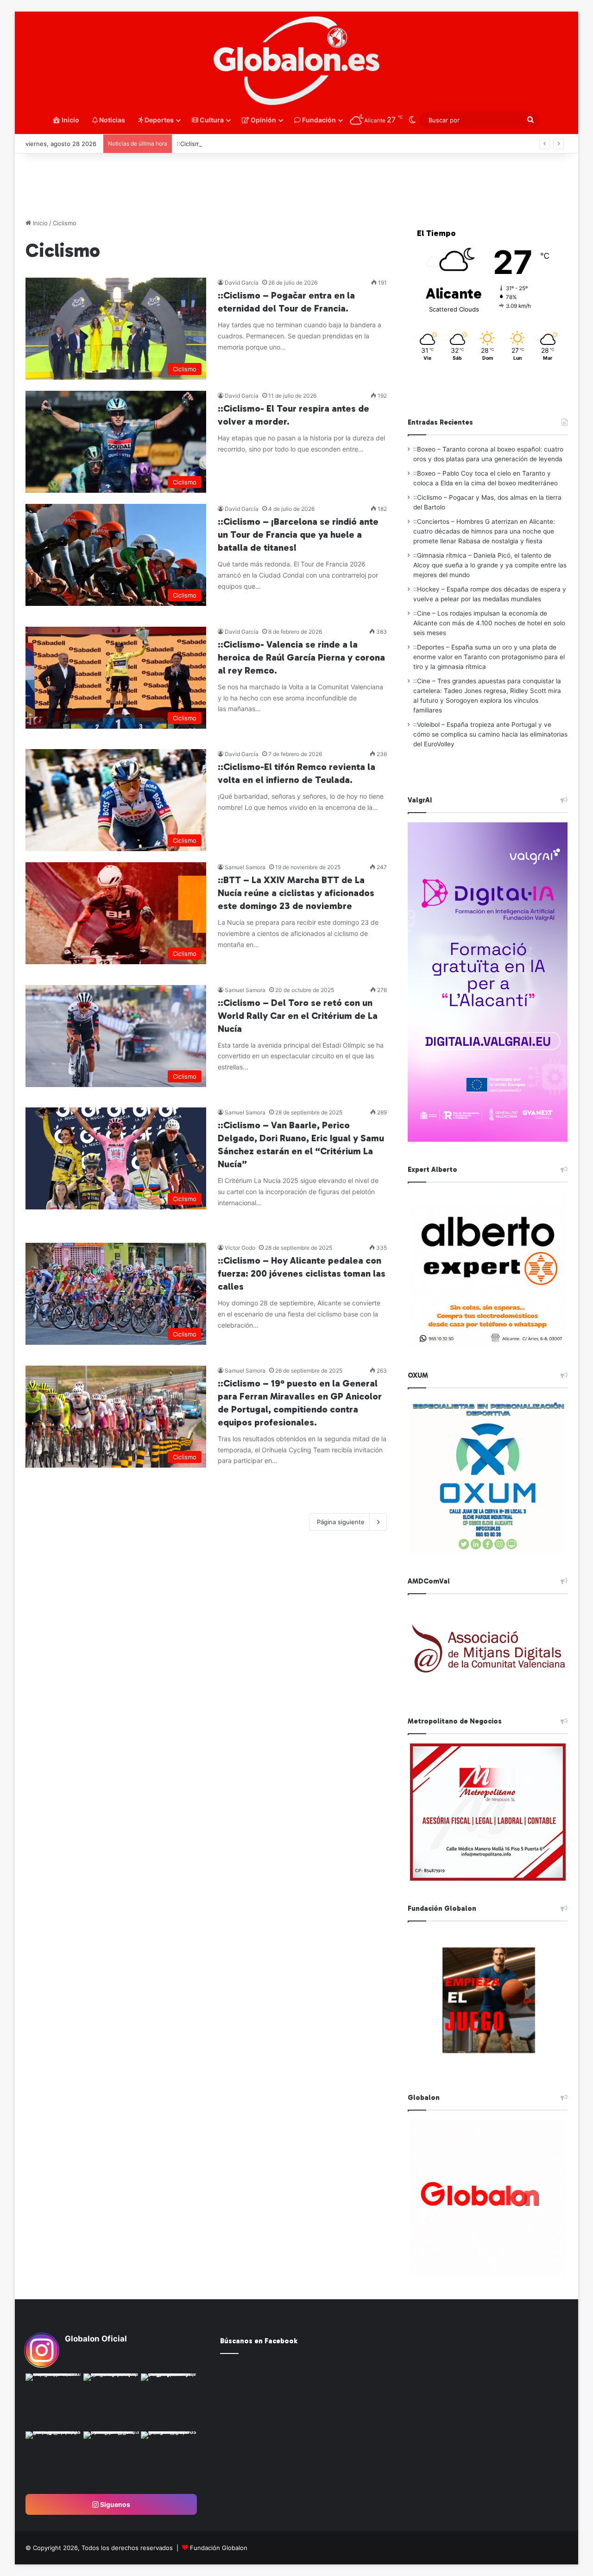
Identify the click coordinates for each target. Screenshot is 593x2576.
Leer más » (246, 367)
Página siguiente (341, 1522)
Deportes (158, 120)
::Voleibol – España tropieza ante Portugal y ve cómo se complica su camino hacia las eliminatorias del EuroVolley (490, 734)
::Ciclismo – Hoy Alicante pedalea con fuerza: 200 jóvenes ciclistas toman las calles (302, 1273)
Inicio (70, 120)
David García (242, 283)
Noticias (111, 120)
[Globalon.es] (296, 61)
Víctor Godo (240, 1248)
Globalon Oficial (96, 2339)
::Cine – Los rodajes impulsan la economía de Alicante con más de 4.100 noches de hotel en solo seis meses (489, 623)
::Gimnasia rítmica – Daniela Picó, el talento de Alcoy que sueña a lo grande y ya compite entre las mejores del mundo (490, 565)
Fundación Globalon (219, 2548)
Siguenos (114, 2504)
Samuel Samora (245, 867)
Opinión (263, 120)
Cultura (211, 120)
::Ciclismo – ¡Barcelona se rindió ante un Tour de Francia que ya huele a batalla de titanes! (298, 534)
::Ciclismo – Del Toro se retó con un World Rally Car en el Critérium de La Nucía (298, 1016)
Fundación (318, 120)
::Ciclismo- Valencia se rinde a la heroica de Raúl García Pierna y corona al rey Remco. (301, 657)
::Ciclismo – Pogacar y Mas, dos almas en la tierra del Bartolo (264, 144)
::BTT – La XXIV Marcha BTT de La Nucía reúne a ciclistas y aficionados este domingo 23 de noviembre (296, 893)
